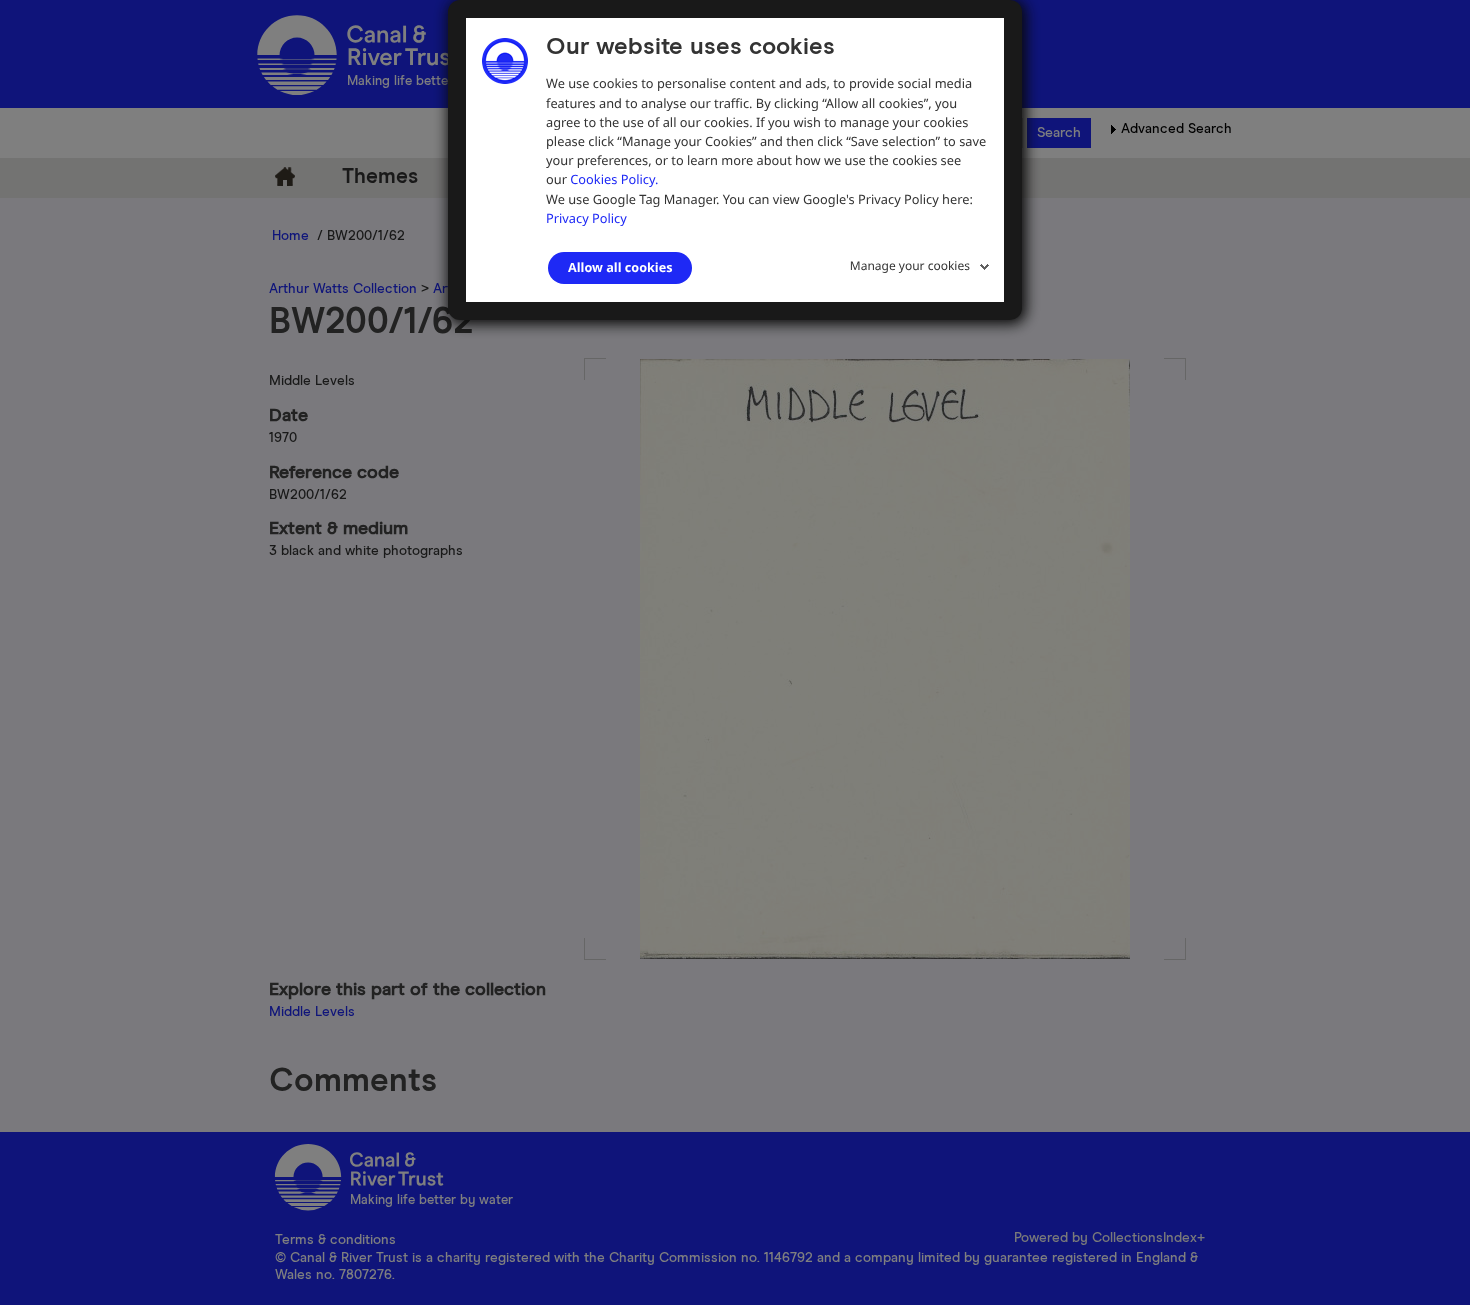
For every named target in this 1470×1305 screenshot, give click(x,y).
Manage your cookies (910, 265)
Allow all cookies (620, 267)
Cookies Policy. (614, 179)
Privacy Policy (586, 218)
